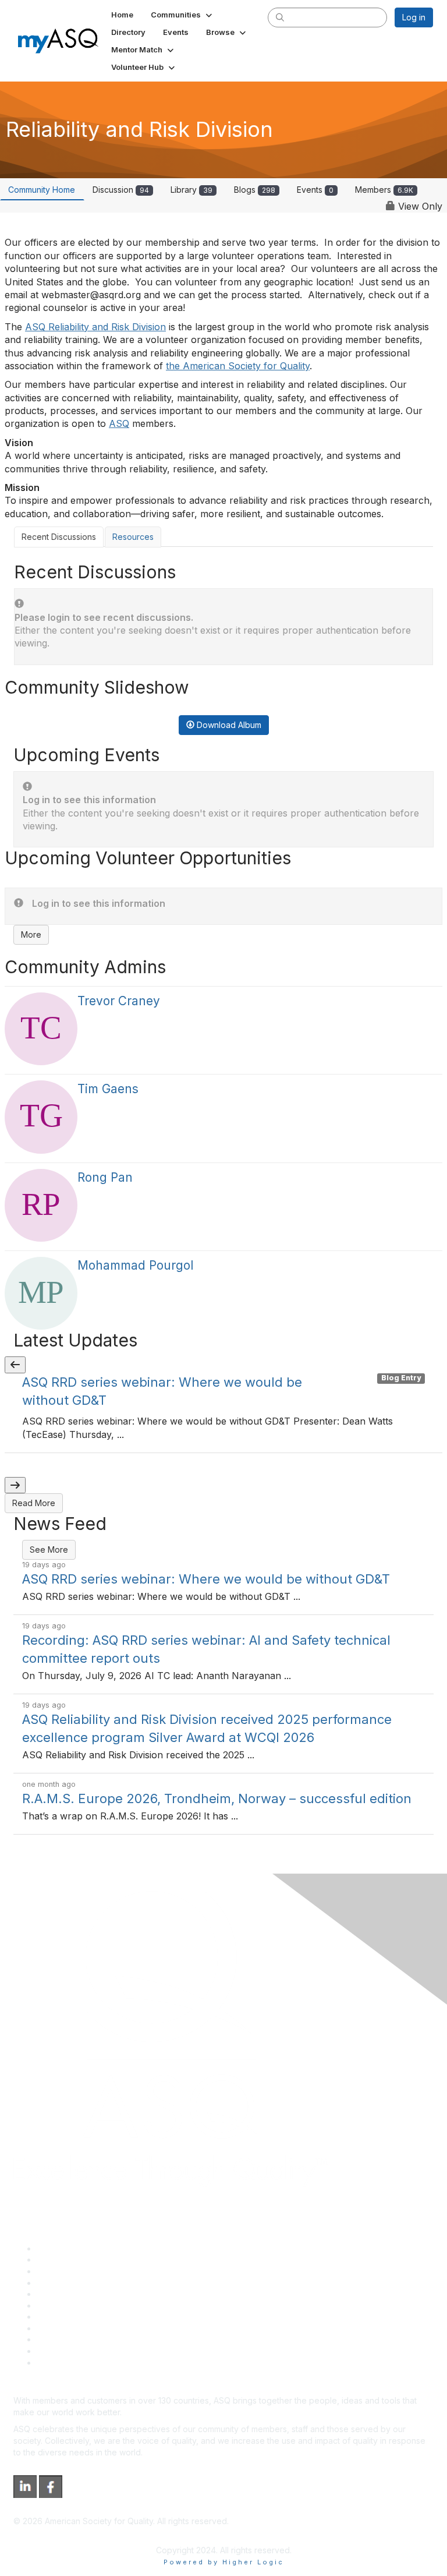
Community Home (42, 190)
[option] (223, 1413)
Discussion (121, 190)
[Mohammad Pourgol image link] (41, 1293)
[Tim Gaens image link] (41, 1117)
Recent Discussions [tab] (59, 537)
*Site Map (56, 2351)
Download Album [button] (228, 725)
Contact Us (58, 2317)
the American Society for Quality (238, 366)
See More (49, 1550)
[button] (182, 15)
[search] (280, 17)
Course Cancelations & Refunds (97, 2328)
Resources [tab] (133, 537)
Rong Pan (105, 1177)
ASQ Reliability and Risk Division (95, 327)
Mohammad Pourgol (135, 1265)
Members (384, 190)
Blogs (255, 190)
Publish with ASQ (69, 2283)
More (31, 934)
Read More (34, 1503)
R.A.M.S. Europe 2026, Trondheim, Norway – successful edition (217, 1798)
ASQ (119, 423)
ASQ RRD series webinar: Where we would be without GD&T (206, 1579)
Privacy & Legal (66, 2259)
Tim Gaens (108, 1089)
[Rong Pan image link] (41, 1205)
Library (191, 190)
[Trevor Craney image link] (41, 1029)
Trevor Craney (119, 1001)
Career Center (64, 2271)
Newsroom (57, 2363)
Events (315, 190)
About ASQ (58, 2248)
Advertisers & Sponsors (82, 2339)
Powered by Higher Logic (224, 2562)
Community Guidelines (79, 2294)
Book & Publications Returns (91, 2305)
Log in (414, 17)
